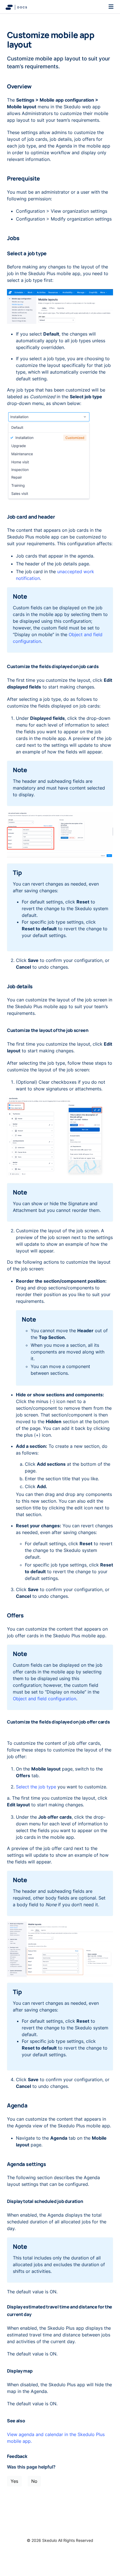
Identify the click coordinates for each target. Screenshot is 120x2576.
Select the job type (36, 1787)
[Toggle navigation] (111, 7)
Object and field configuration (45, 1699)
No (34, 2481)
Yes (14, 2481)
